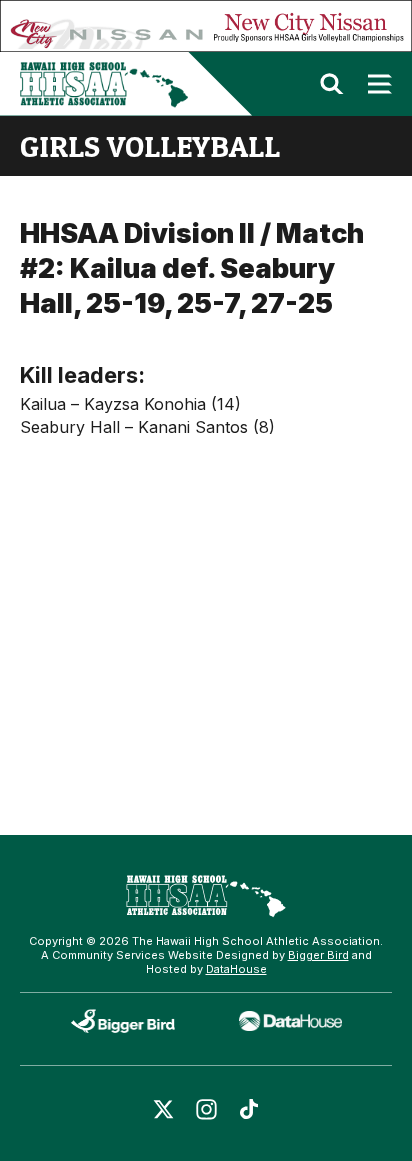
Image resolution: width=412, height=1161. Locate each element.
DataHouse (236, 969)
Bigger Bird (318, 955)
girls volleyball (150, 146)
